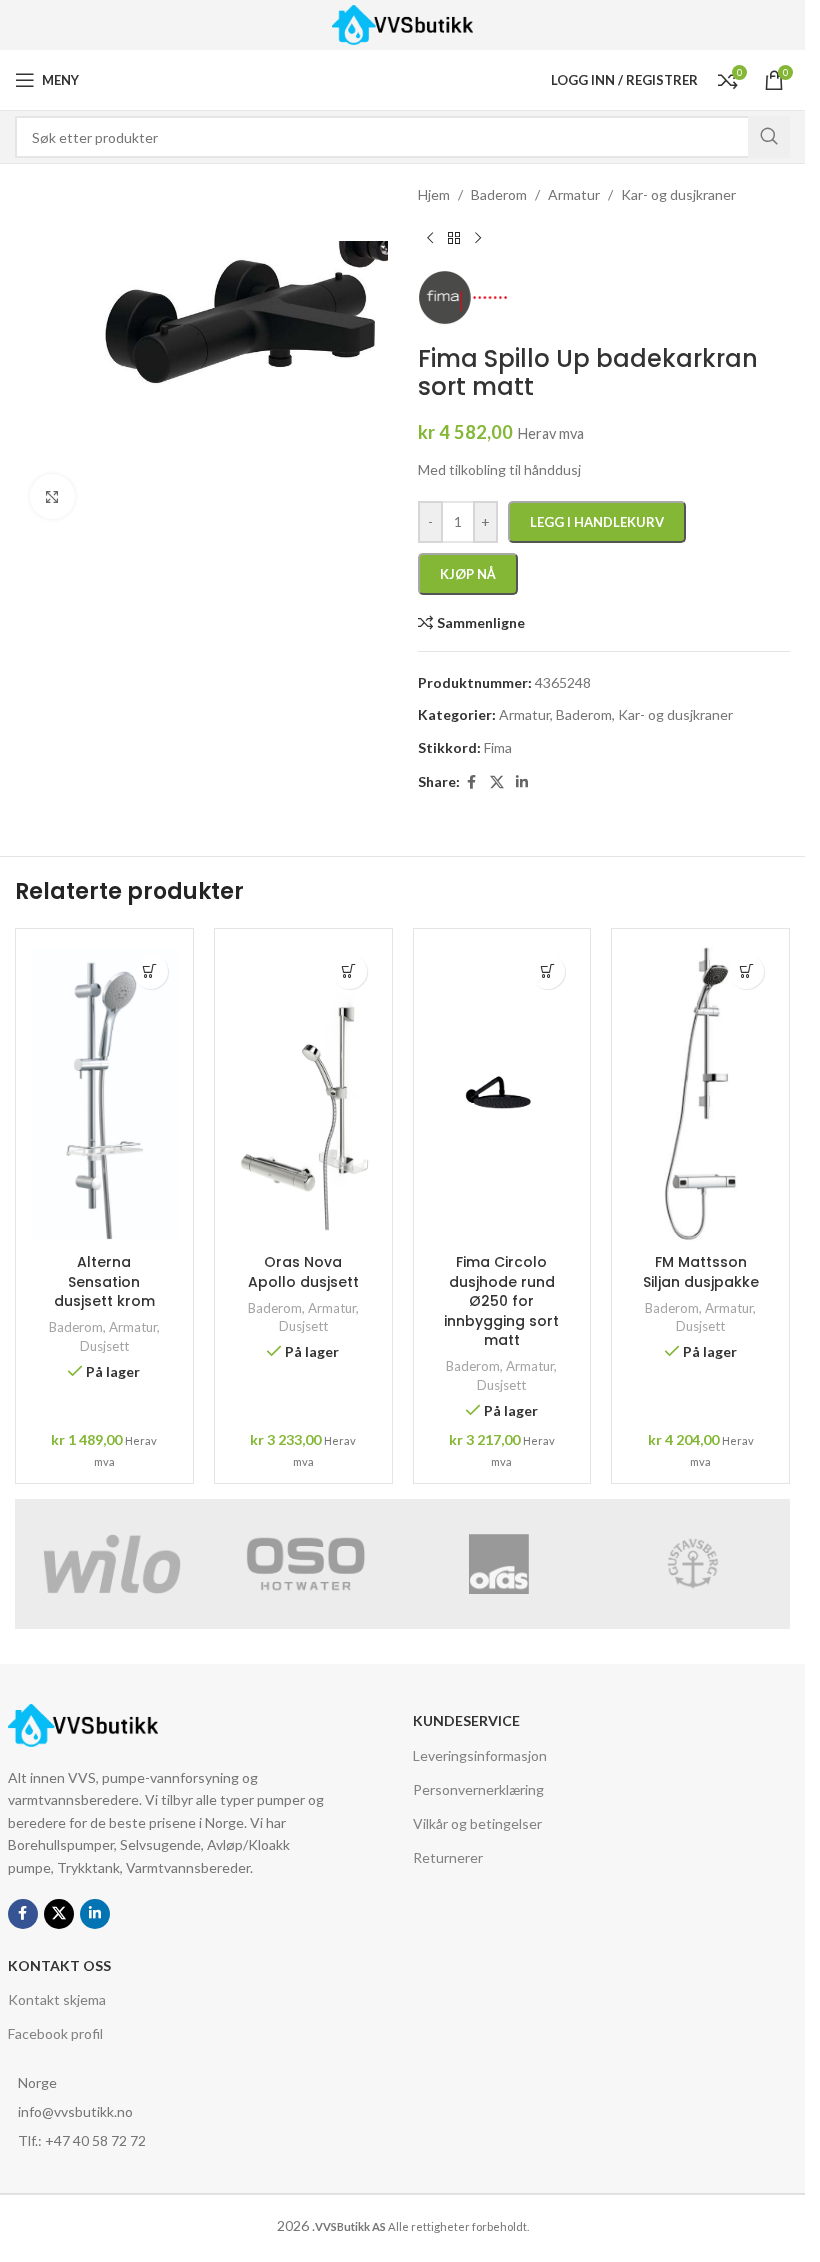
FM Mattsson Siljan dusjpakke (701, 1272)
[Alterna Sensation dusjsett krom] (104, 1094)
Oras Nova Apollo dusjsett (303, 1272)
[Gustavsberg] (693, 1564)
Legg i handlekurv (597, 522)
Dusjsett (104, 1346)
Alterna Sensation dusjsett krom (104, 1281)
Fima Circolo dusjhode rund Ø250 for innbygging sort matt (501, 1301)
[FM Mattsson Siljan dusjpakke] (700, 1094)
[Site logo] (402, 23)
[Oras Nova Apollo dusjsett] (303, 1094)
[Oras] (500, 1564)
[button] (150, 971)
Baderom (76, 1327)
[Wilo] (112, 1564)
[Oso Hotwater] (306, 1564)
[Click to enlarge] (52, 496)
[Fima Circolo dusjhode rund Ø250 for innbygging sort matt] (502, 1094)
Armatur (133, 1327)
